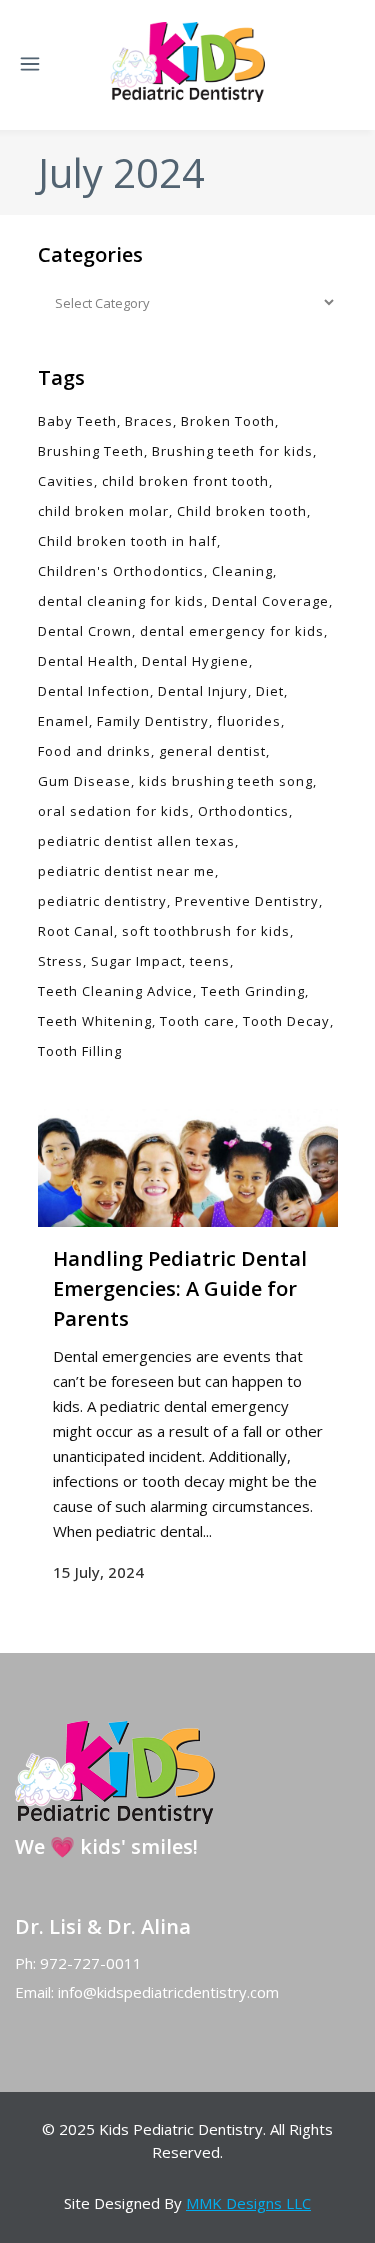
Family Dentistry (153, 721)
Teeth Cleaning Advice (115, 991)
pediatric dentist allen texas (136, 841)
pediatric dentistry (102, 901)
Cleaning (242, 571)
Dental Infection (94, 691)
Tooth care (197, 1021)
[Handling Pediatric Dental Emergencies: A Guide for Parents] (188, 1167)
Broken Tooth (228, 421)
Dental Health (86, 661)
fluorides (249, 721)
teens (210, 961)
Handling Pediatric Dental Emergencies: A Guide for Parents (180, 1288)
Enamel (63, 721)
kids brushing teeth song (226, 781)
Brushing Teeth (91, 451)
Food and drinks (94, 751)
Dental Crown (85, 631)
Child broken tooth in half (127, 541)
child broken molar (103, 511)
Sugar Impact (136, 961)
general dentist (212, 751)
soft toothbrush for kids (206, 931)
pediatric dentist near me (126, 871)
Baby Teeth (77, 421)
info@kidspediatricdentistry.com (168, 1992)
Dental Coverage (270, 601)
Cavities (66, 481)
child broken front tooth (185, 481)
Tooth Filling (80, 1051)
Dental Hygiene (195, 661)
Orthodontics (243, 811)
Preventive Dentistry (247, 901)
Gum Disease (84, 781)
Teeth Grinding (253, 991)
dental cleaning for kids (121, 601)
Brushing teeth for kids (232, 451)
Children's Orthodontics (121, 571)
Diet (270, 691)
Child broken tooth (242, 511)
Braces (149, 421)
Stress (60, 961)
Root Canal (76, 931)
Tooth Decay (286, 1021)
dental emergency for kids (232, 631)
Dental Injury (203, 691)
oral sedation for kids (114, 811)
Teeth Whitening (95, 1021)
